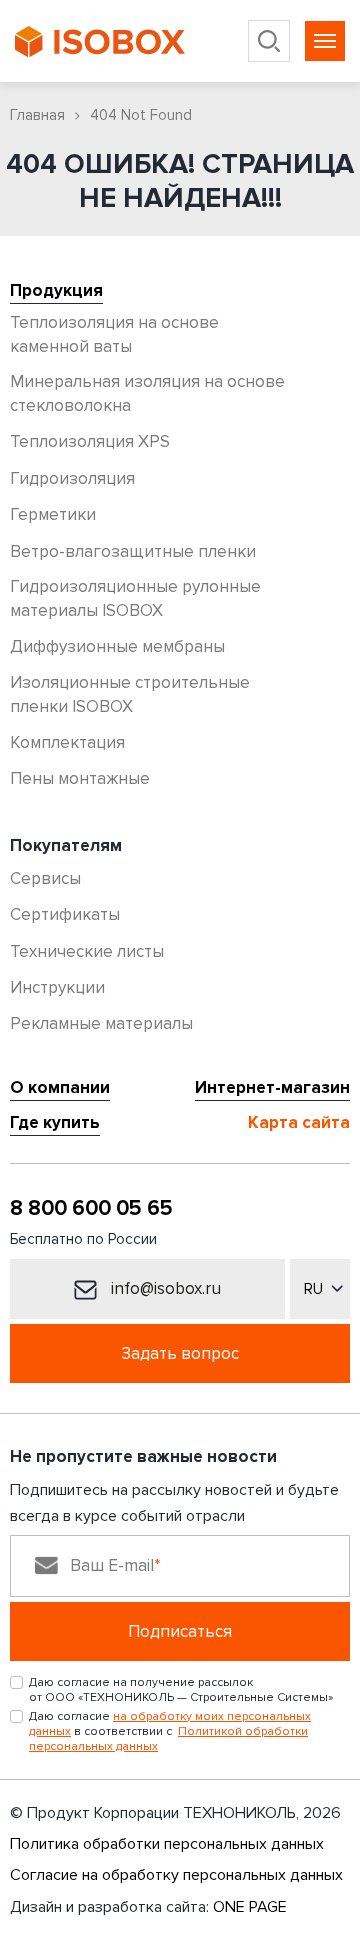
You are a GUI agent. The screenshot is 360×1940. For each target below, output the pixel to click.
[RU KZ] (320, 1289)
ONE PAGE (250, 1907)
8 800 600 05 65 (91, 1208)
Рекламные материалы (101, 1023)
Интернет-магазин (272, 1088)
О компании (60, 1088)
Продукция (56, 291)
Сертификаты (65, 914)
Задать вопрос (180, 1353)
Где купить (55, 1123)
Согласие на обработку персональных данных (176, 1875)
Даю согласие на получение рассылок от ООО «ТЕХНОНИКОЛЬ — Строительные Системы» (181, 1690)
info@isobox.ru (164, 1288)
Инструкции (57, 987)
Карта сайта (299, 1123)
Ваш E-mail (112, 1565)
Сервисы (45, 878)
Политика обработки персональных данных (167, 1844)
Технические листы (87, 951)
